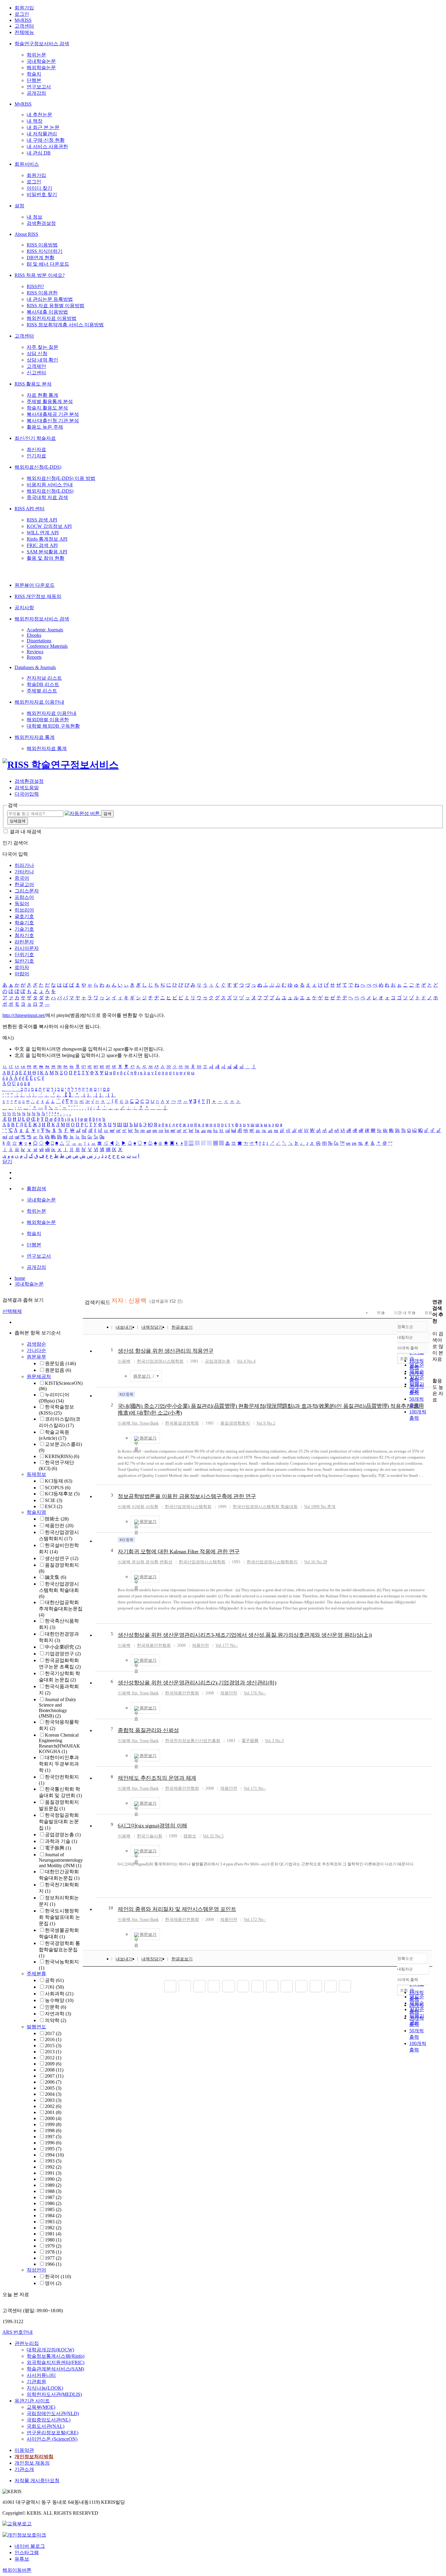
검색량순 (36, 1344)
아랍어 (22, 974)
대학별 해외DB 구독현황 (53, 726)
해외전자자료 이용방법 (52, 318)
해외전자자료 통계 (35, 737)
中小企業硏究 (63, 1647)
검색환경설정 (41, 223)
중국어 (22, 878)
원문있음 (60, 1363)
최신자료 (36, 449)
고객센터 (24, 26)
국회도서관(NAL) (46, 2426)
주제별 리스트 (42, 691)
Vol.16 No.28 (316, 1562)
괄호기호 (24, 916)
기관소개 (24, 2469)
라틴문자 (24, 942)
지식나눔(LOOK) (45, 2388)
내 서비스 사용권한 (47, 146)
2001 (53, 2112)
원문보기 (144, 1376)
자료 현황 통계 (42, 395)
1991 (53, 2173)
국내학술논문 (41, 61)
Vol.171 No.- (255, 1788)
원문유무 (36, 1357)
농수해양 (59, 2000)
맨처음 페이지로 (170, 1986)
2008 (54, 2070)
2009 (53, 2064)
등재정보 (36, 1474)
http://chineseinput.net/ (24, 1015)
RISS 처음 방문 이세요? (40, 275)
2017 (53, 2033)
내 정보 (35, 217)
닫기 (7, 1162)
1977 (53, 2258)
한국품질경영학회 (182, 1423)
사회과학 (59, 1994)
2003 (53, 2100)
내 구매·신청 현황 (46, 140)
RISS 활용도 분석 (33, 384)
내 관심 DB (39, 153)
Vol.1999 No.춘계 (320, 1507)
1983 (53, 2222)
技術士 (57, 1519)
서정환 (152, 1507)
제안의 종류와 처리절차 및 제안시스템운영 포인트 (177, 1909)
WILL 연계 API (43, 533)
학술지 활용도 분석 (47, 408)
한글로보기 (182, 1327)
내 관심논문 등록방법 (50, 299)
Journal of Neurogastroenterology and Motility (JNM (61, 1860)
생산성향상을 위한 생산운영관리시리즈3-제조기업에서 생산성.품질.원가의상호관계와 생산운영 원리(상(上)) (245, 1635)
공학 (54, 1980)
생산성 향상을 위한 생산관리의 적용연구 (166, 1351)
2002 (53, 2106)
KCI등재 (59, 1481)
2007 (54, 2076)
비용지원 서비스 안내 (50, 485)
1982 (53, 2228)
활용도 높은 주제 (45, 427)
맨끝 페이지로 (345, 1986)
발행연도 (36, 2027)
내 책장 (35, 121)
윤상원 (138, 1562)
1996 (53, 2143)
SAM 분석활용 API (47, 552)
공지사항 (24, 608)
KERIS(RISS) (62, 1456)
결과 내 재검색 (25, 832)
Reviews (35, 652)
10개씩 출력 (408, 1980)
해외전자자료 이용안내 (39, 702)
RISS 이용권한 (42, 293)
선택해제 (12, 1311)
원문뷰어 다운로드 (35, 585)
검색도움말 (27, 788)
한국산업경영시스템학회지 (272, 1562)
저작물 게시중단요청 (37, 2481)
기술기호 (24, 929)
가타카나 (24, 872)
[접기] (434, 1370)
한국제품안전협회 (154, 1645)
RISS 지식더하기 (45, 251)
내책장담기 (152, 1327)
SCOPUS (58, 1488)
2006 (53, 2082)
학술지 (34, 74)
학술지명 (36, 1512)
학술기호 (24, 923)
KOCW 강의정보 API (49, 526)
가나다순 (36, 1350)
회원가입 (24, 8)
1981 (53, 2234)
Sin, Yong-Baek (145, 1423)
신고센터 (36, 373)
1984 (53, 2216)
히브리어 (24, 910)
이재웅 (138, 1507)
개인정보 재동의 (32, 2463)
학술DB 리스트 (43, 684)
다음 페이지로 (330, 1986)
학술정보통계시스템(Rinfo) (56, 2356)
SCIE (54, 1500)
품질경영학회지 (235, 1423)
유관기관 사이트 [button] (32, 2401)
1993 (53, 2161)
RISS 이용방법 (42, 245)
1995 (53, 2149)
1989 (53, 2185)
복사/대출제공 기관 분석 (53, 414)
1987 (53, 2197)
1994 (54, 2155)
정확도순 (405, 1327)
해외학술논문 (41, 68)
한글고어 (24, 884)
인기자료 (36, 456)
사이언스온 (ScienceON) (52, 2439)
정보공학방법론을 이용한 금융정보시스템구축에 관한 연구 (187, 1496)
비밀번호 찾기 (42, 194)
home (20, 1278)
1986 (53, 2203)
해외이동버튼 (17, 2570)
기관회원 (36, 2382)
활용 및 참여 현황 (46, 558)
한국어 (58, 2277)
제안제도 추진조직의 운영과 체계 (157, 1778)
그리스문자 (27, 891)
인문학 (56, 2007)
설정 (19, 206)
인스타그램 (27, 2552)
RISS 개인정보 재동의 (38, 596)
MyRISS (23, 20)
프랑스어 (24, 897)
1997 (53, 2137)
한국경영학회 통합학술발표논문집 (59, 1949)
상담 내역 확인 (42, 360)
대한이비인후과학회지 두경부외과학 (59, 1764)
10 (111, 1908)
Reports (34, 657)
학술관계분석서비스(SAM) (55, 2369)
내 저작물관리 (42, 134)
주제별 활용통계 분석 (50, 401)
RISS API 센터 (30, 509)
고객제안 (36, 366)
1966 (53, 2264)
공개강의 (36, 93)
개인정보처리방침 (34, 2457)
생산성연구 (62, 1558)
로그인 (22, 14)
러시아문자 (27, 948)
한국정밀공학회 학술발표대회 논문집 (59, 1822)
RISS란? (35, 286)
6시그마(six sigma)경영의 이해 (152, 1826)
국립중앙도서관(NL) (49, 2420)
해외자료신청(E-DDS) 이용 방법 (61, 478)
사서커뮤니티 (41, 2375)
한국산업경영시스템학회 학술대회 (59, 1590)
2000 (53, 2118)
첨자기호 (24, 935)
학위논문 (36, 55)
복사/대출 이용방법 (47, 312)
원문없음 (58, 1370)
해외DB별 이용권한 (48, 720)
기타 (54, 1987)
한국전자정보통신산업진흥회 (193, 1741)
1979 (53, 2246)
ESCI (54, 1506)
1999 (53, 2124)
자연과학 (58, 2014)
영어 (53, 2283)
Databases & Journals (35, 667)
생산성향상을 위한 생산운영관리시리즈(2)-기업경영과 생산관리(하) (197, 1683)
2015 (53, 2046)
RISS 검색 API (42, 520)
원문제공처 (39, 1376)
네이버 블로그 (30, 2546)
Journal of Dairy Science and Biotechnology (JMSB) (57, 1708)
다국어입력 (27, 794)
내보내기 (124, 1327)
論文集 (56, 1577)
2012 (53, 2058)
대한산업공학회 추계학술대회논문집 (61, 1609)
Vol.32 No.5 (213, 1836)
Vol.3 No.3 (274, 1741)
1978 (53, 2252)
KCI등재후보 (62, 1494)
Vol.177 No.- (227, 1645)
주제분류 (36, 1974)
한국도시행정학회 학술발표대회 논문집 (59, 1917)
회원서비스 (27, 164)
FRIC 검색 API (42, 545)
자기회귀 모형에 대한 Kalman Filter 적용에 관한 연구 (179, 1551)
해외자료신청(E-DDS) (38, 467)
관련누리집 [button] (27, 2343)
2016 (53, 2039)
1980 (53, 2240)
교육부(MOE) (41, 2407)
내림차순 (405, 1337)
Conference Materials (47, 646)
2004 (53, 2094)
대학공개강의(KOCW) (50, 2350)
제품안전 (59, 1526)
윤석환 (152, 1562)
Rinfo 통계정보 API (47, 539)
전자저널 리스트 (44, 678)
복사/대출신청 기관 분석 (53, 421)
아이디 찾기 (39, 188)
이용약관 (24, 2450)
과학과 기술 (61, 1841)
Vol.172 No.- (255, 1920)
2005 (53, 2088)
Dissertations (39, 641)
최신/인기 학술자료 (35, 438)
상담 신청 (37, 353)
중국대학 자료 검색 (47, 497)
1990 (53, 2179)
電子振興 (58, 1848)
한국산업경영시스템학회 (160, 1361)
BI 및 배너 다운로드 (48, 264)
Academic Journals (45, 630)
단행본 (34, 80)
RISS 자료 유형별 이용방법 (56, 306)
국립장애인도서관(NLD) (53, 2413)
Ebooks (34, 635)
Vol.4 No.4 (246, 1361)
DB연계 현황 (41, 258)
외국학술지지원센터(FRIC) (56, 2362)
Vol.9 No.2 (266, 1423)
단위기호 (24, 955)
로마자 (22, 967)
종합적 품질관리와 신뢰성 (148, 1730)
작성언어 (36, 2270)
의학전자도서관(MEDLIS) (54, 2394)
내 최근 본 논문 (43, 127)
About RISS (26, 234)
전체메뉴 (24, 32)
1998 (53, 2131)
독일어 (22, 904)
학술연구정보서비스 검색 (42, 44)
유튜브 (22, 2559)
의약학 (56, 2020)
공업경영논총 (63, 1835)
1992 (53, 2167)
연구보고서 (39, 87)
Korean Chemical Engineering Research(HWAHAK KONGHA (59, 1743)
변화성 (166, 1562)
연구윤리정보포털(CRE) (52, 2433)
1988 (53, 2191)
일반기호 (24, 961)
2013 (53, 2052)
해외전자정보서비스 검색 (42, 619)
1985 (53, 2209)
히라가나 (24, 865)
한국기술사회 (150, 1836)
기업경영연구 (63, 1654)
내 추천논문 (39, 115)
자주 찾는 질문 (42, 347)
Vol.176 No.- (255, 1693)
